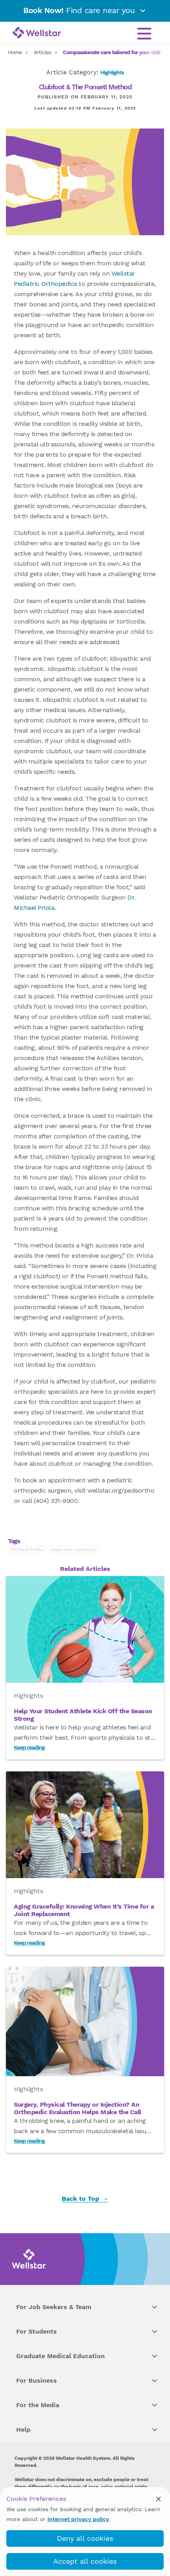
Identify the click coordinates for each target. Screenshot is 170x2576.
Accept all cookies (85, 2561)
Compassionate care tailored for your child (113, 52)
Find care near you (80, 10)
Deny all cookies (85, 2538)
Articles (42, 52)
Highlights (112, 72)
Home (15, 52)
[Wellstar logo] (37, 33)
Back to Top (81, 2199)
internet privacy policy (78, 2519)
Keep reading (29, 1747)
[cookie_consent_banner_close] (159, 2499)
